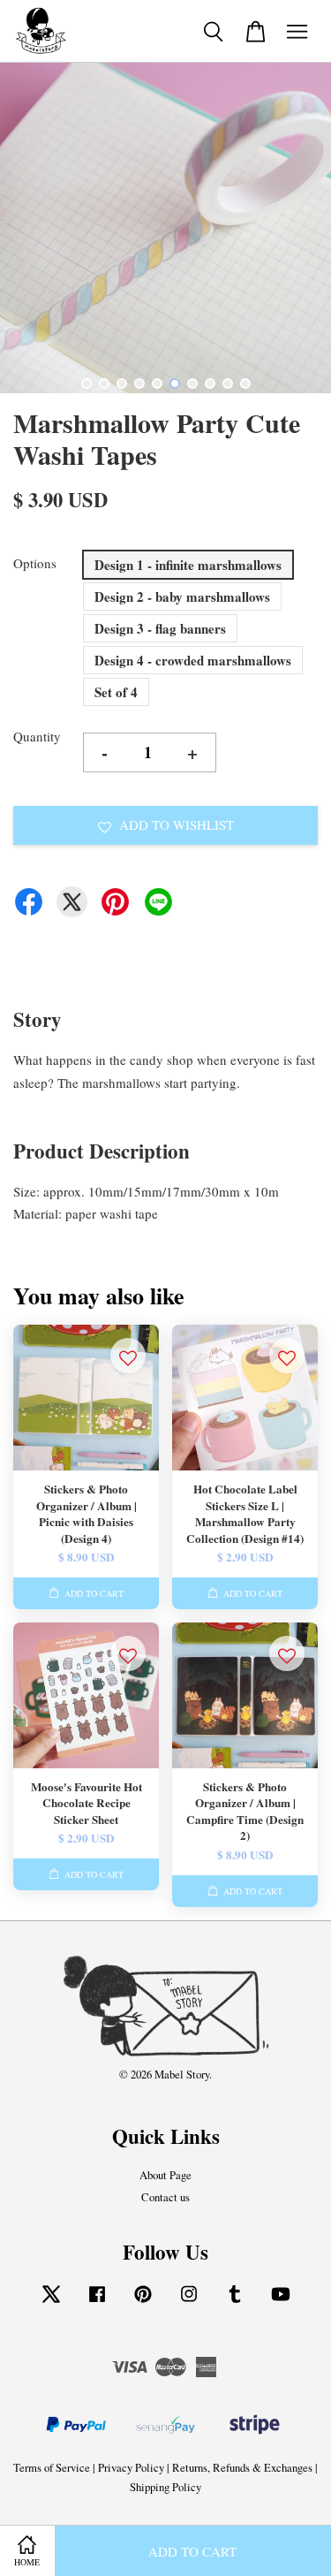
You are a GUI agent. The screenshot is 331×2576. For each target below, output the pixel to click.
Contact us (165, 2197)
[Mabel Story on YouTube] (281, 2302)
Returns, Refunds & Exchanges (242, 2468)
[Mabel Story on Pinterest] (143, 2302)
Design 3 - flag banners (160, 628)
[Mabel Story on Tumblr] (235, 2302)
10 (245, 384)
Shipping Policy (165, 2487)
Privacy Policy (131, 2468)
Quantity (37, 736)
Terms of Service (52, 2468)
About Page (165, 2175)
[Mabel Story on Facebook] (97, 2302)
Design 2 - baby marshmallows (182, 597)
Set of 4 (116, 692)
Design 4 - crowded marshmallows (193, 660)
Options (35, 563)
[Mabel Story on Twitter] (51, 2302)
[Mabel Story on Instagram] (189, 2302)
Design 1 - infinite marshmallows (188, 565)
